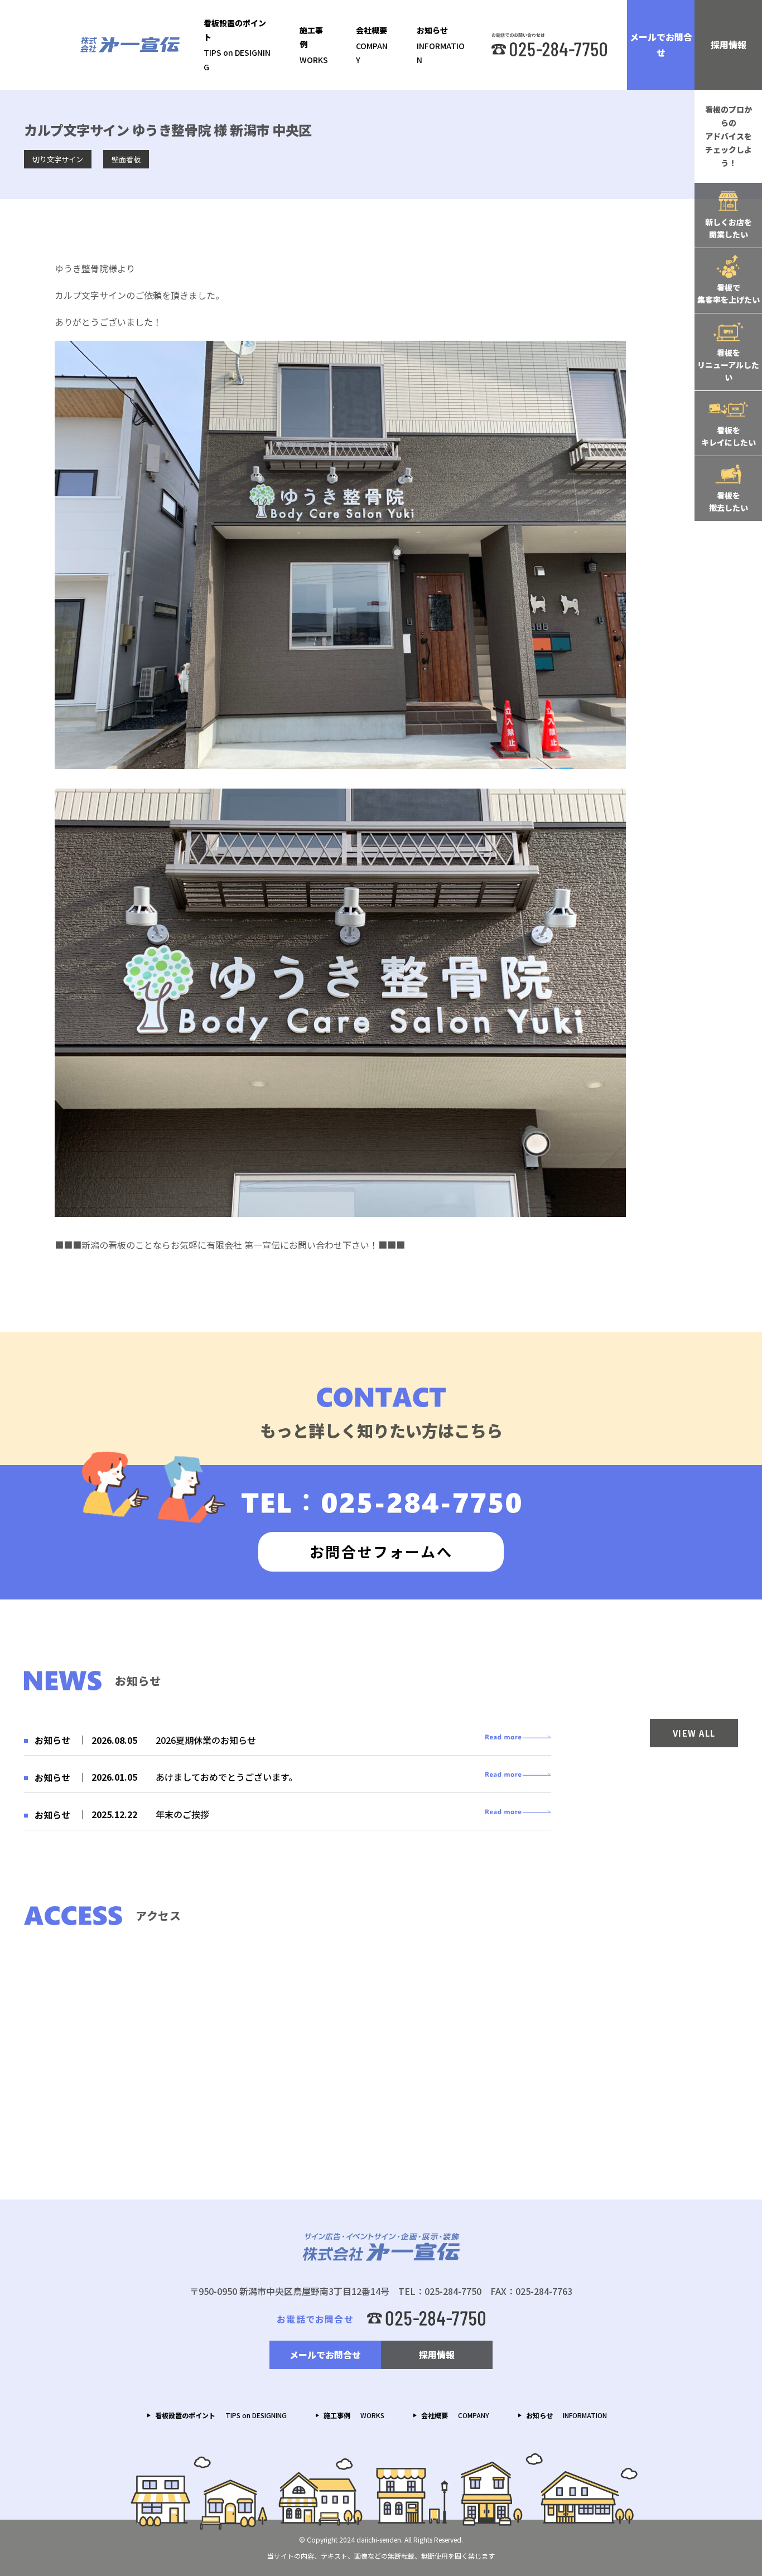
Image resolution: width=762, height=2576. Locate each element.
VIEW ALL (694, 1733)
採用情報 (729, 45)
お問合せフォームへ (381, 1551)
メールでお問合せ (661, 45)
